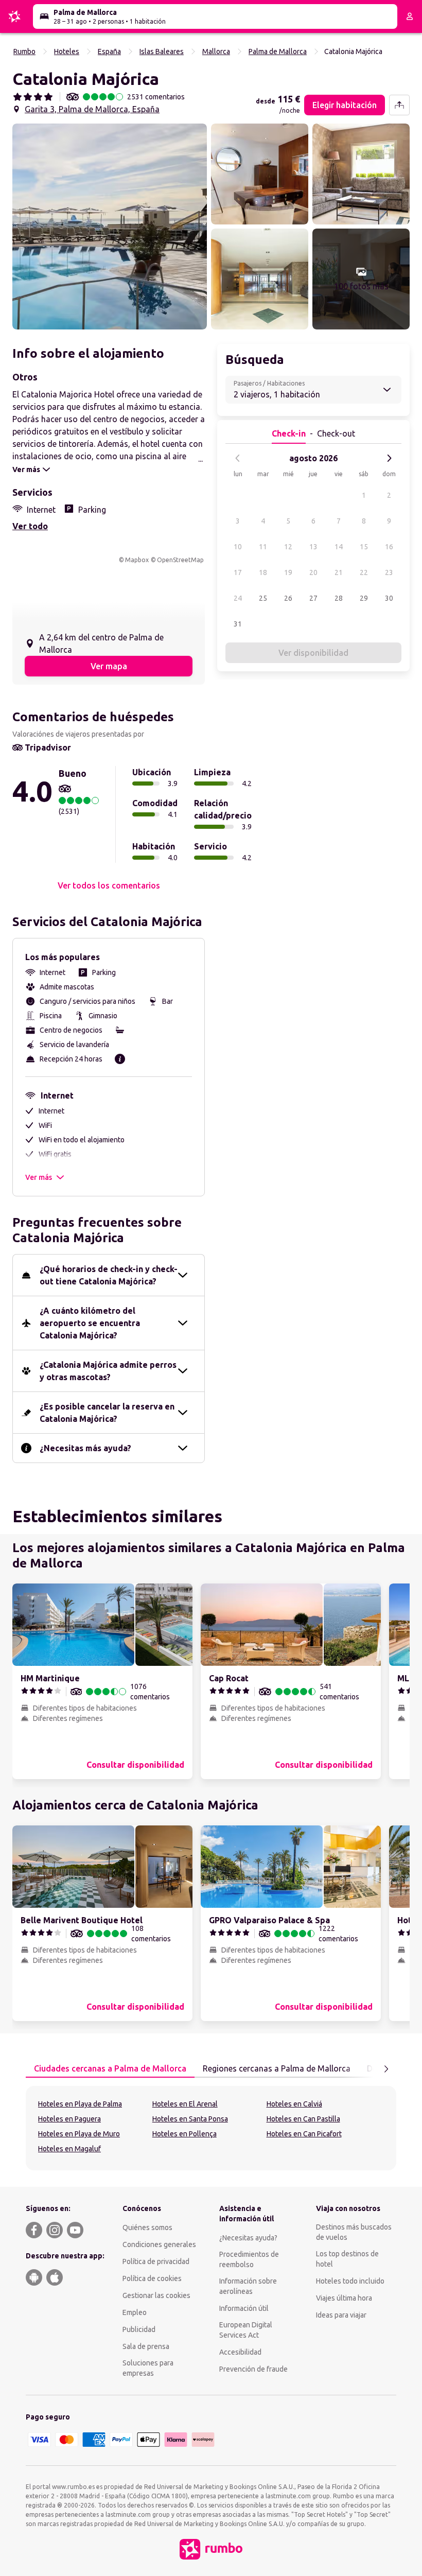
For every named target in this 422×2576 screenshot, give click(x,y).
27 (313, 598)
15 (364, 547)
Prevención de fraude (253, 2369)
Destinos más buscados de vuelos (354, 2232)
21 (339, 572)
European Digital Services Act (246, 2330)
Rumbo (24, 51)
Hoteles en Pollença (184, 2134)
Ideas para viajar (341, 2315)
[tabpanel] (211, 2128)
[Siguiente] (389, 458)
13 (313, 547)
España (109, 51)
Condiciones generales (159, 2244)
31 (238, 624)
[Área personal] (410, 16)
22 (364, 572)
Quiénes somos (147, 2227)
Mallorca (216, 51)
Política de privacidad (156, 2261)
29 (364, 598)
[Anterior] (238, 458)
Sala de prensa (146, 2346)
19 (288, 572)
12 (288, 547)
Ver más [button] (39, 1177)
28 (339, 598)
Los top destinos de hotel (347, 2259)
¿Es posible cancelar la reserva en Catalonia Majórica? (107, 1413)
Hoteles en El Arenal (185, 2104)
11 (263, 547)
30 (389, 598)
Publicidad (139, 2329)
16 (389, 547)
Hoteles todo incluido (350, 2281)
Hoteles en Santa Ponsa (190, 2119)
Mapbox (137, 560)
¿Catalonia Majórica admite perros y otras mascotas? (108, 1371)
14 (339, 547)
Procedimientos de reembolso (249, 2259)
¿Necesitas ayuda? (248, 2238)
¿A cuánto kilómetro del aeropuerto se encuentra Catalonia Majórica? (90, 1323)
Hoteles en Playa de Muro (79, 2134)
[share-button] (399, 105)
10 (238, 547)
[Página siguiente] (386, 2069)
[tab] (110, 2069)
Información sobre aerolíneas (248, 2286)
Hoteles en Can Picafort (304, 2134)
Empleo (135, 2312)
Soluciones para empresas (148, 2368)
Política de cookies (152, 2278)
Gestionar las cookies (156, 2295)
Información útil (244, 2308)
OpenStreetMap (180, 560)
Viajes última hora (344, 2298)
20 (313, 572)
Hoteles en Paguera (69, 2119)
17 (238, 572)
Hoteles (67, 51)
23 (389, 572)
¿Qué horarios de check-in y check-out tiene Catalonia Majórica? (109, 1275)
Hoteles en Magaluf (69, 2149)
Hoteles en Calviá (294, 2104)
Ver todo (30, 526)
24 (238, 598)
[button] (110, 227)
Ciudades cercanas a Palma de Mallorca (110, 2068)
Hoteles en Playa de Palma (80, 2104)
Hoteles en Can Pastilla (303, 2119)
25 (263, 598)
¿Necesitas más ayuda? (85, 1448)
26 (288, 598)
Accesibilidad (240, 2352)
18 (263, 572)
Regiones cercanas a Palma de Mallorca (277, 2068)
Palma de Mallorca (278, 51)
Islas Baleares (162, 51)
